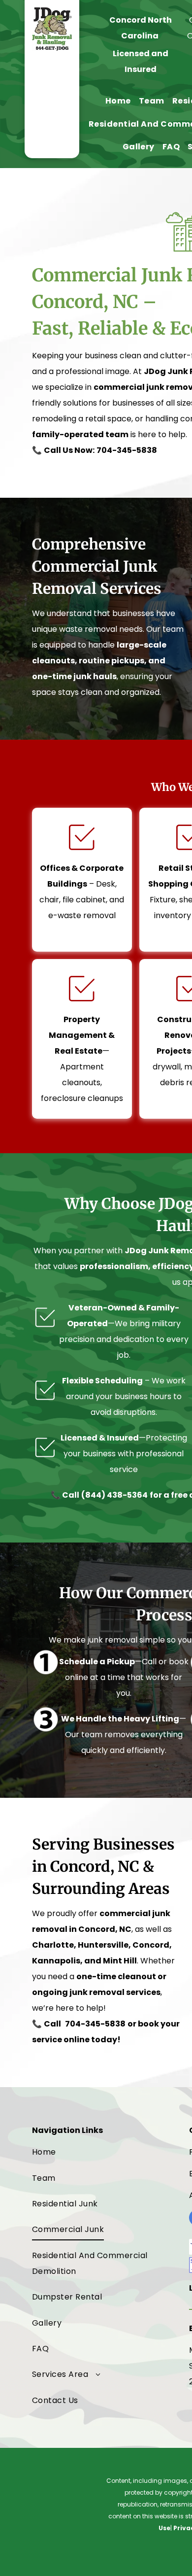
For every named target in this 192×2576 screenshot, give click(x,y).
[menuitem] (118, 101)
